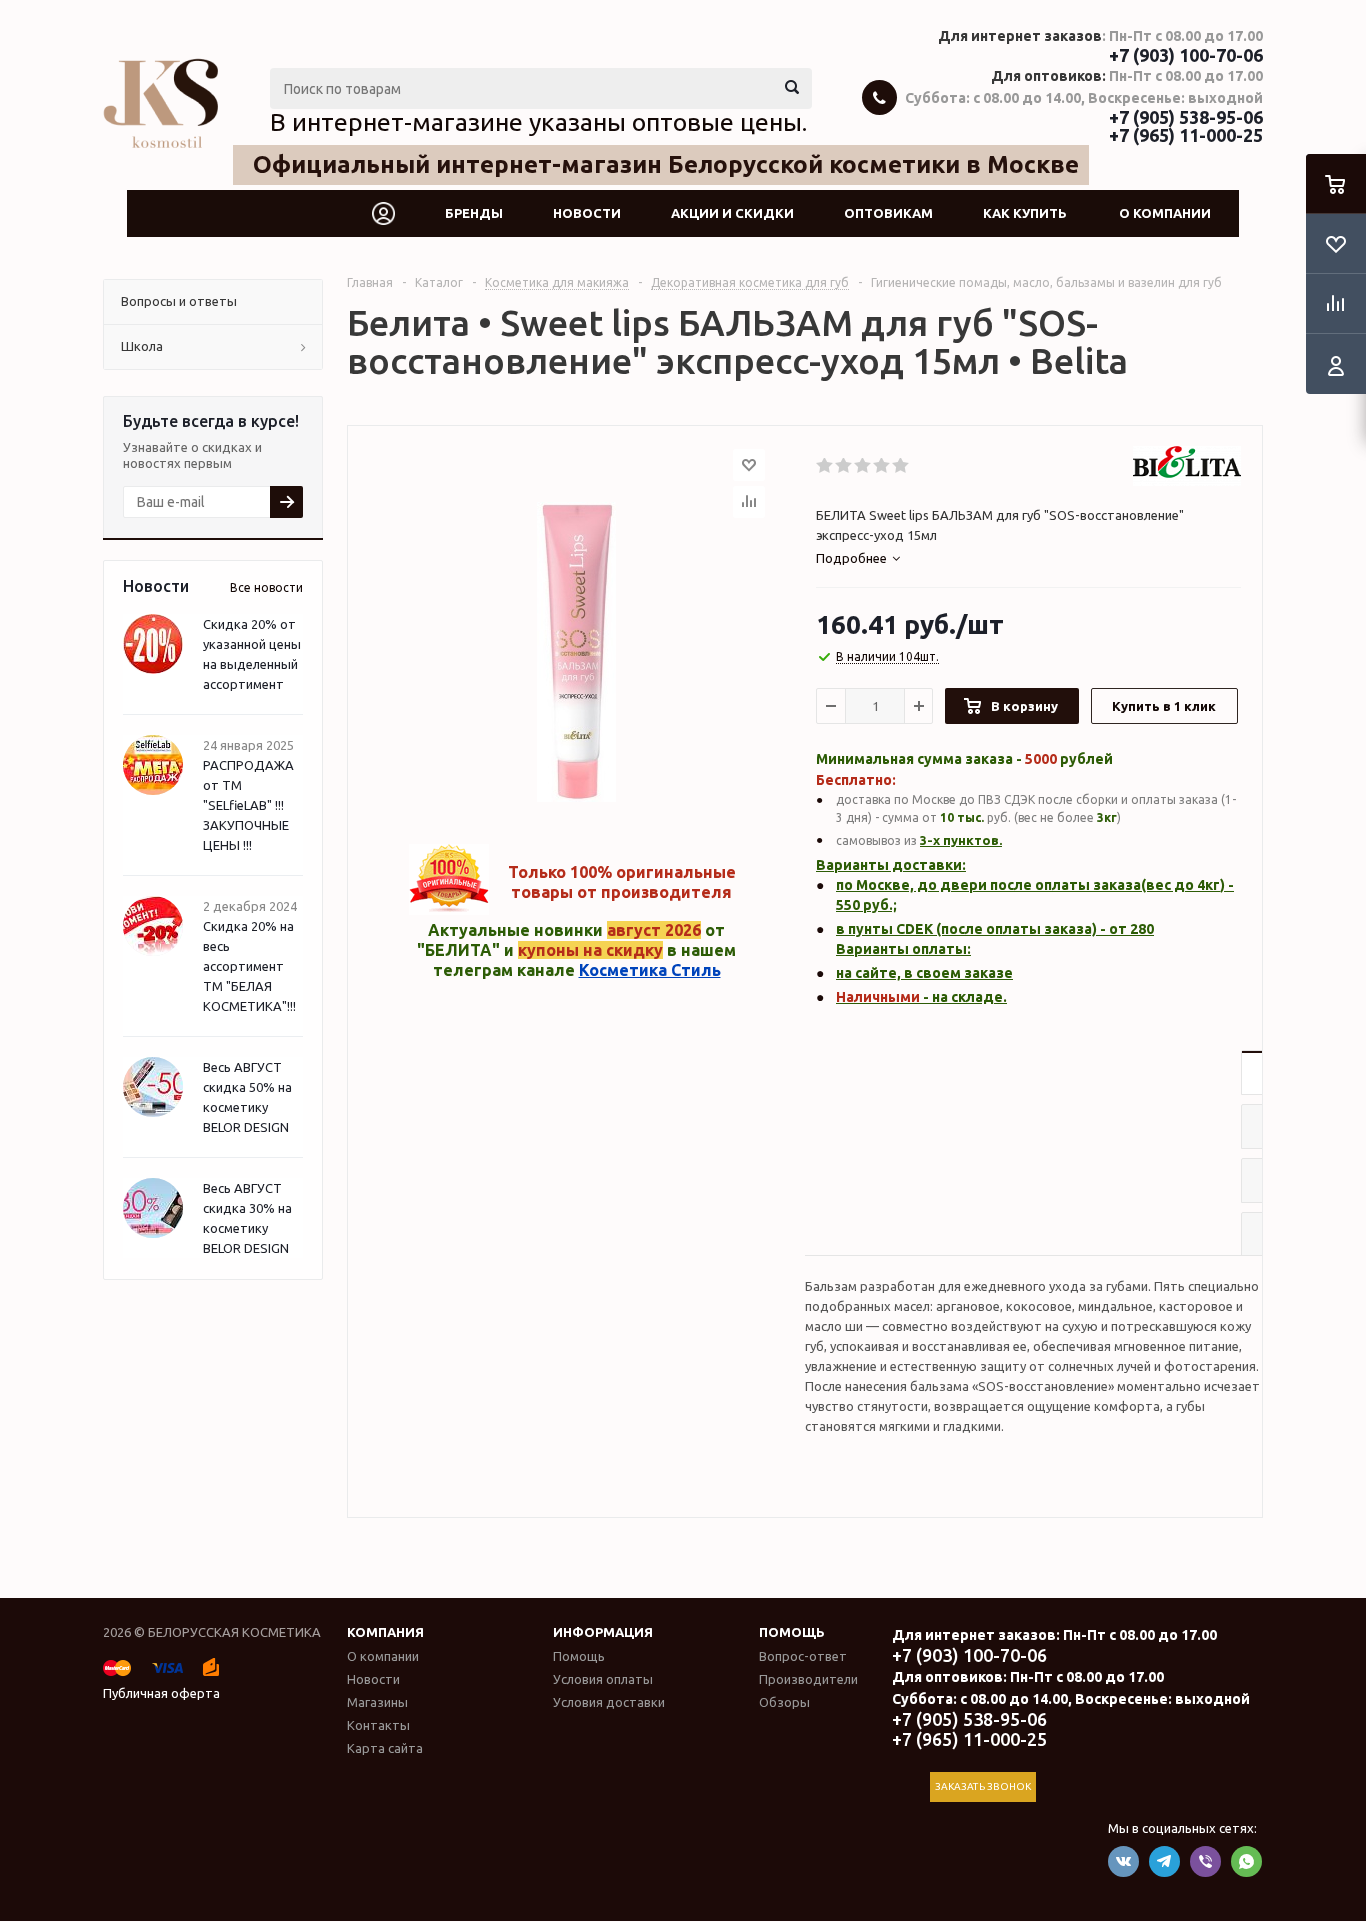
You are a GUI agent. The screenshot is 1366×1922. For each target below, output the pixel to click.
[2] (844, 466)
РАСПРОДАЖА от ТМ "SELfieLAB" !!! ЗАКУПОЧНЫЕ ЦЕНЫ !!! (248, 805)
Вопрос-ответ (803, 1656)
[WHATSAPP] (1246, 1861)
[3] (863, 466)
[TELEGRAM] (1164, 1861)
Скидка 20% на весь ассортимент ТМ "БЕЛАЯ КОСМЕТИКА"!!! (249, 966)
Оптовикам (888, 213)
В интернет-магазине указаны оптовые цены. (538, 122)
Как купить (1025, 213)
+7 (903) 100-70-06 (1186, 55)
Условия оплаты (603, 1679)
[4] (882, 466)
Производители (808, 1679)
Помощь (792, 1632)
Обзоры (784, 1702)
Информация (603, 1632)
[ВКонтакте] (1123, 1861)
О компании (1165, 213)
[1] (825, 466)
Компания (385, 1632)
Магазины (377, 1702)
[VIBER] (1205, 1861)
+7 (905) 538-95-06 (1186, 117)
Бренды (474, 213)
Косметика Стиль (650, 970)
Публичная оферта (161, 1693)
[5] (901, 466)
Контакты (378, 1725)
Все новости (266, 587)
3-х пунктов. (961, 840)
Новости (587, 213)
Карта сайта (385, 1748)
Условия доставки (609, 1702)
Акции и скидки (732, 213)
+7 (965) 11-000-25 (1186, 135)
